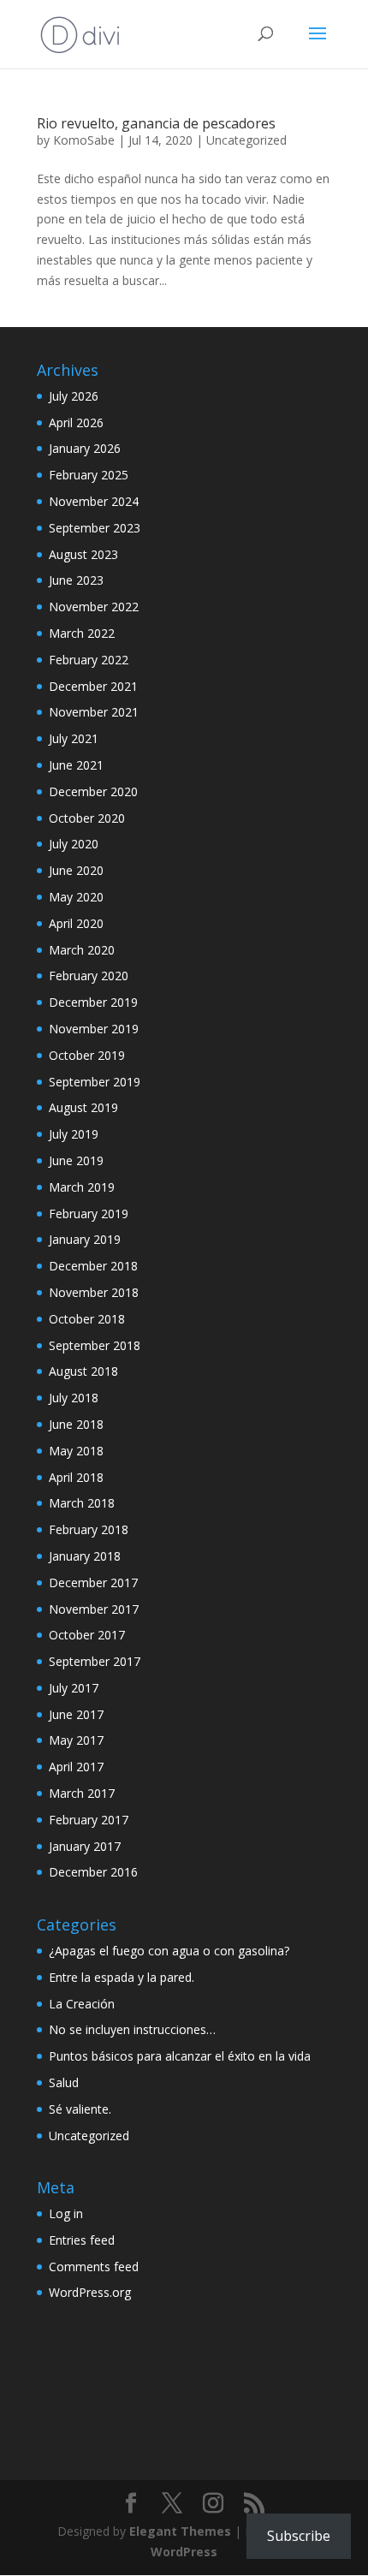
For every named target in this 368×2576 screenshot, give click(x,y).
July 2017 (74, 1688)
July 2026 (74, 396)
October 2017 (87, 1635)
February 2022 (89, 660)
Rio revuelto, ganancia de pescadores (156, 123)
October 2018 (87, 1319)
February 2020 (89, 976)
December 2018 (93, 1266)
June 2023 (76, 580)
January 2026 (85, 448)
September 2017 (95, 1661)
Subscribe (299, 2536)
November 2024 (94, 501)
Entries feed (82, 2240)
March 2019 (82, 1187)
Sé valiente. (80, 2109)
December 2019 (93, 1002)
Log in (66, 2213)
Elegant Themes (180, 2531)
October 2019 (87, 1055)
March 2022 (82, 633)
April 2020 (76, 923)
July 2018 (74, 1398)
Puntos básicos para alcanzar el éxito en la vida (180, 2056)
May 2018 (76, 1451)
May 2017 (76, 1740)
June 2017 (76, 1714)
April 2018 (76, 1477)
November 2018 (94, 1292)
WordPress (184, 2552)
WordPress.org (90, 2292)
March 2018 (82, 1503)
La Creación (82, 2004)
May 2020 (76, 897)
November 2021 (94, 712)
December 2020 (93, 791)
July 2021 (74, 738)
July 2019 (74, 1134)
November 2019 (94, 1029)
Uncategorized (246, 140)
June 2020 (76, 870)
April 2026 (76, 422)
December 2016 (93, 1872)
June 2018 (76, 1424)
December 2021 (93, 686)
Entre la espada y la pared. (122, 1977)
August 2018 (83, 1371)
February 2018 (89, 1529)
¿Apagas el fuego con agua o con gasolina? (169, 1951)
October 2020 (87, 818)
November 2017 (94, 1609)
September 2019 (95, 1082)
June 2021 (76, 765)
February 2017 (89, 1820)
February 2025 (89, 475)
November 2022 (94, 607)
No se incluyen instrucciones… (132, 2029)
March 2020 (82, 950)
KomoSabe (84, 140)
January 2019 (85, 1239)
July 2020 (74, 844)
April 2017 (76, 1767)
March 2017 (82, 1793)
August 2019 (83, 1107)
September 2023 (95, 528)
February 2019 (89, 1214)
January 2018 (85, 1556)
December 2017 (93, 1582)
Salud (64, 2082)
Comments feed (94, 2267)
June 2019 (76, 1160)
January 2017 (85, 1846)
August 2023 (83, 554)
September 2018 (95, 1345)
